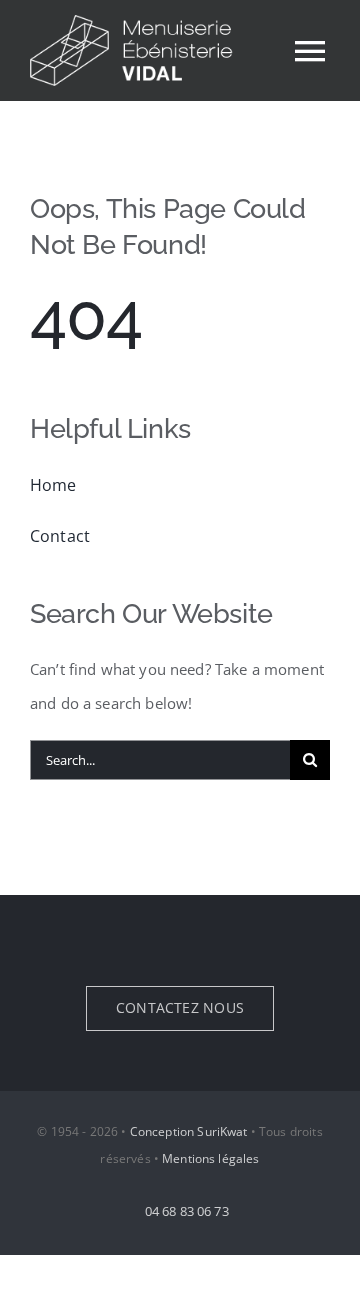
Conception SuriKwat (189, 1131)
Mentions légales (210, 1158)
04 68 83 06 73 (184, 1211)
